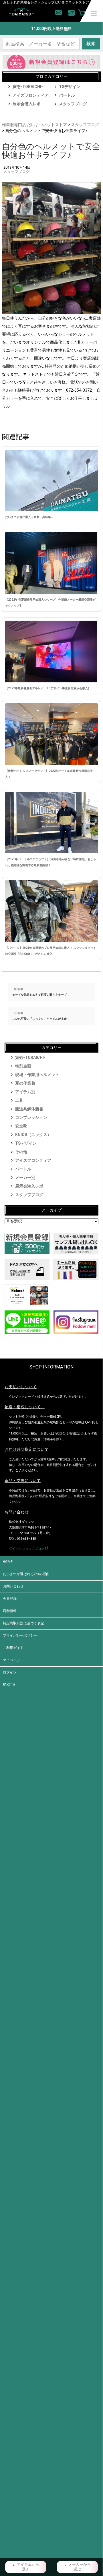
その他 (21, 1152)
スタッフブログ (73, 104)
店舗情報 (10, 1611)
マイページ (11, 1660)
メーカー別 (25, 1178)
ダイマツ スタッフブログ (27, 1549)
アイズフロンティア (31, 95)
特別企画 (23, 1066)
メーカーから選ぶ (80, 2567)
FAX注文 (9, 1685)
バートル (67, 95)
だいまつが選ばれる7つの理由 (26, 1574)
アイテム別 (25, 1092)
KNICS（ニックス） (33, 1135)
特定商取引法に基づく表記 (23, 1623)
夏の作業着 (25, 1083)
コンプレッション (31, 1117)
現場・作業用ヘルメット (37, 1075)
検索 (91, 44)
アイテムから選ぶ (28, 2567)
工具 (19, 1100)
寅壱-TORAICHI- (28, 87)
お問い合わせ (13, 1586)
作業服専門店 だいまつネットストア (34, 125)
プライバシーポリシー (20, 1635)
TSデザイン (70, 87)
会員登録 (10, 1599)
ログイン (10, 1672)
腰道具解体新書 (29, 1109)
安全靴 (21, 1126)
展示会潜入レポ (27, 104)
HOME (8, 1562)
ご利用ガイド (13, 1648)
